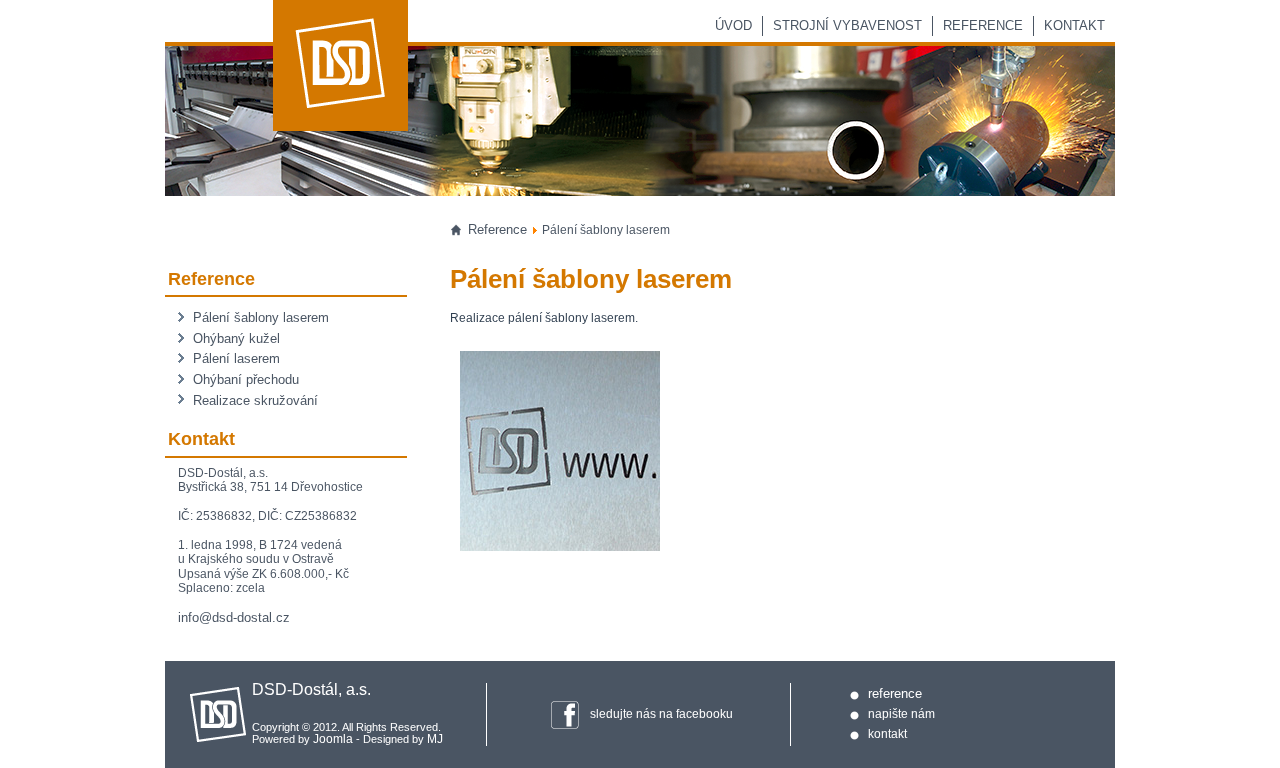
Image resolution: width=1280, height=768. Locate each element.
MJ (435, 739)
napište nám (901, 714)
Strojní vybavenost (847, 25)
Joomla (333, 739)
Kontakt (1074, 25)
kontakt (887, 734)
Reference (983, 25)
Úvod (733, 25)
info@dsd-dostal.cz (234, 617)
